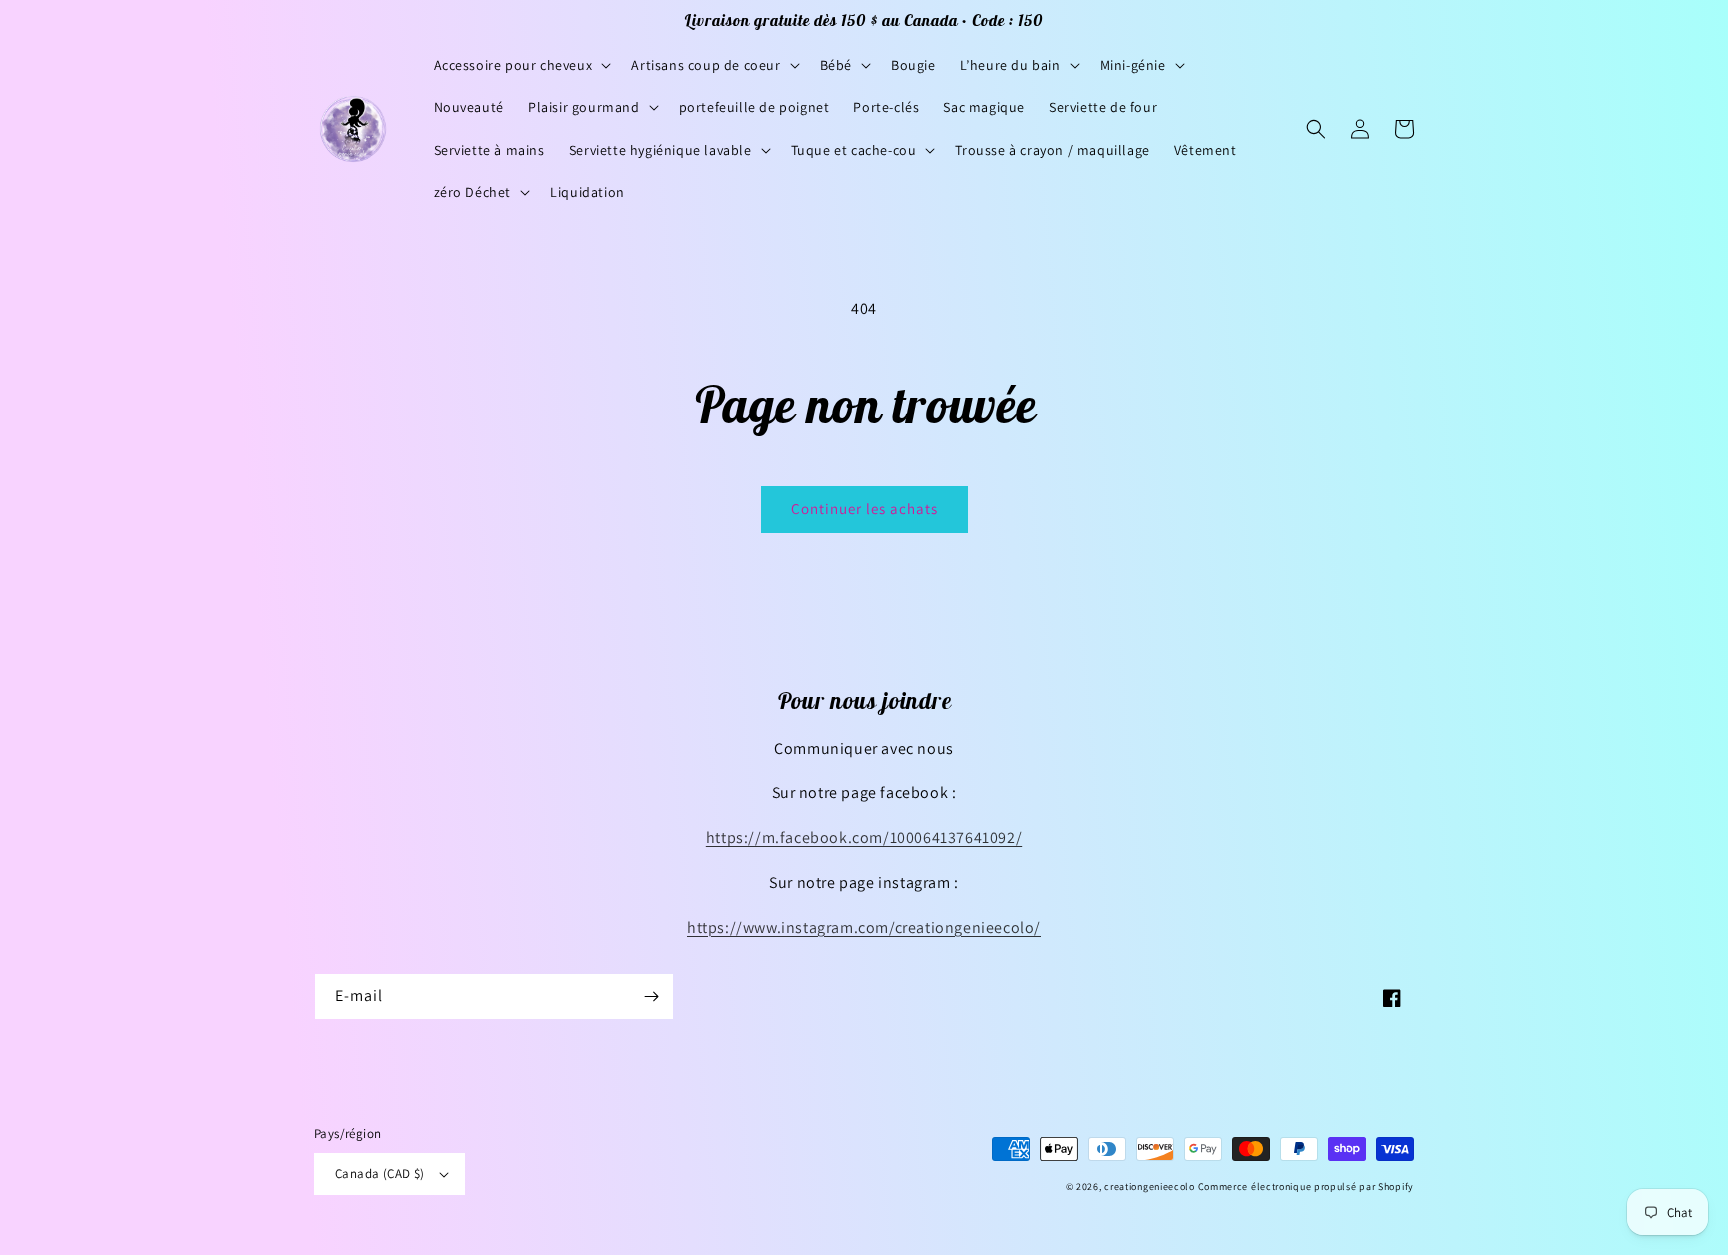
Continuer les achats (864, 508)
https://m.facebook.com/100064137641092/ (864, 837)
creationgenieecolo (1149, 1186)
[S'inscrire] (651, 996)
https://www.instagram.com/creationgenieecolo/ (864, 927)
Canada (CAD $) (380, 1173)
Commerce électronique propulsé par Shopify (1306, 1186)
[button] (521, 65)
